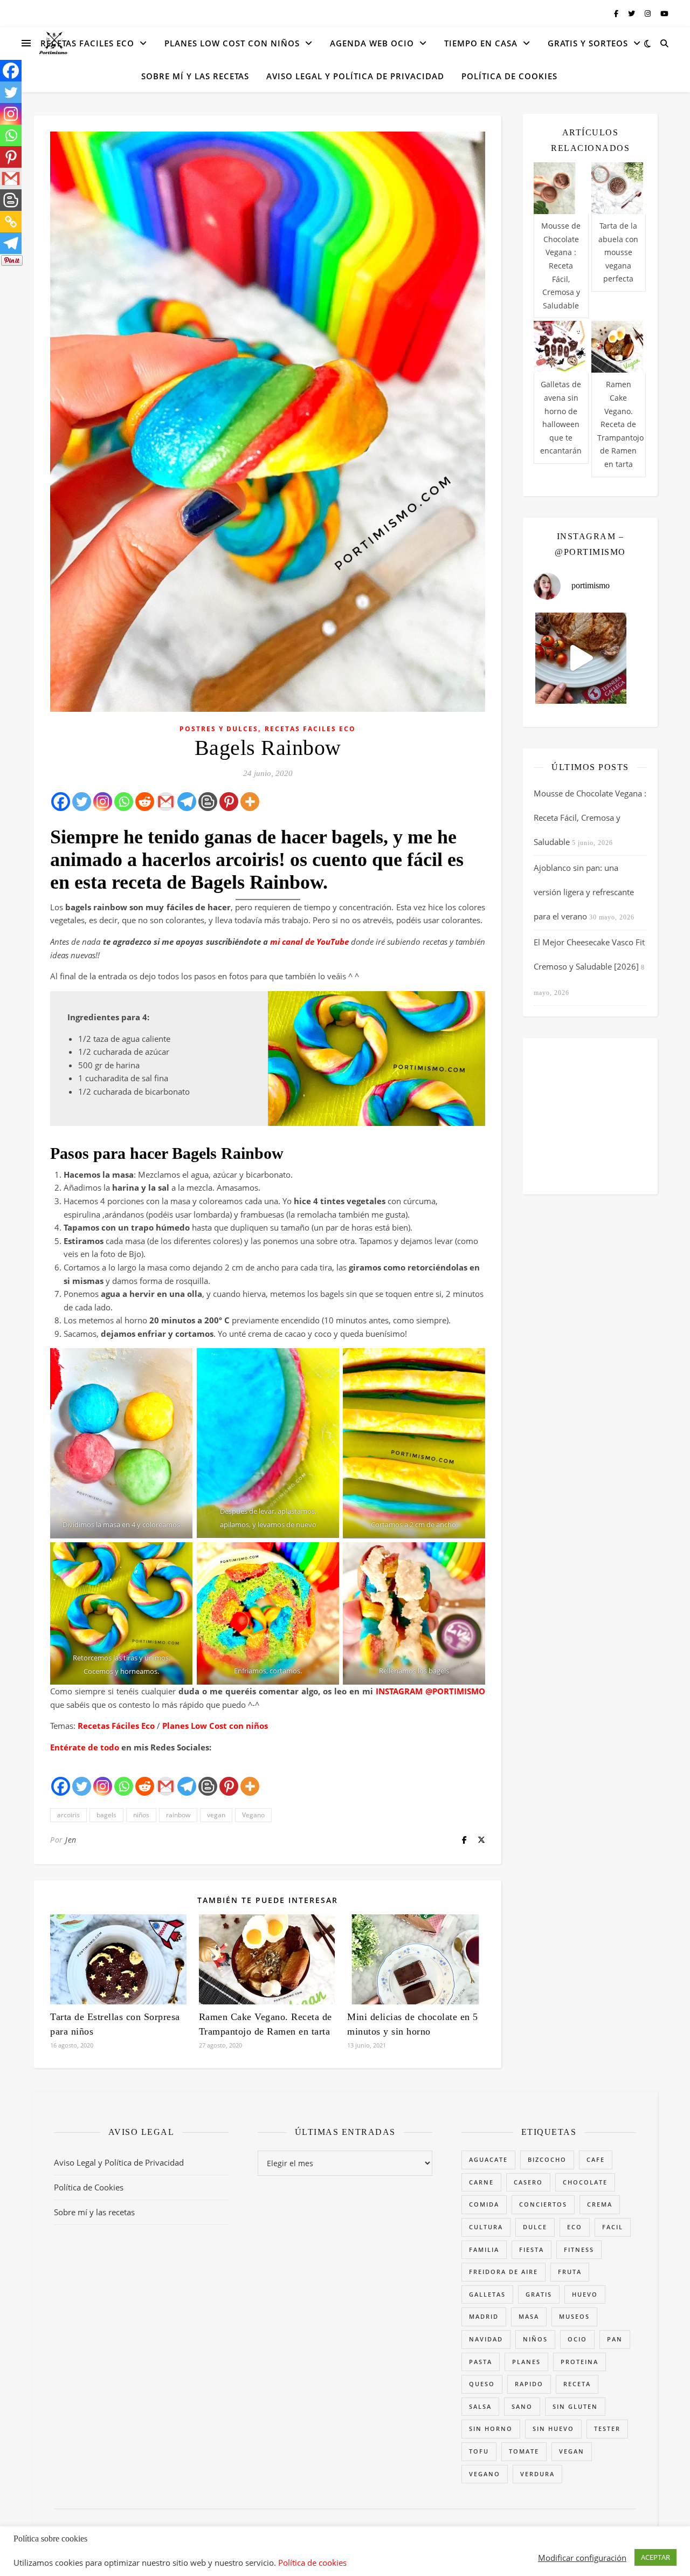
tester (607, 2429)
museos (574, 2316)
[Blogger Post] (208, 802)
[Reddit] (145, 802)
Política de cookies (312, 2563)
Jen (71, 1840)
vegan (216, 1815)
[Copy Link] (11, 222)
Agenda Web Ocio (372, 43)
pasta (481, 2362)
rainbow (178, 1815)
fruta (570, 2272)
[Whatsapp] (124, 802)
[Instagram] (103, 802)
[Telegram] (187, 802)
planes (526, 2362)
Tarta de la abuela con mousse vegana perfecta (618, 252)
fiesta (532, 2249)
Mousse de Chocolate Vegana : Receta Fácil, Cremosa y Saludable (561, 266)
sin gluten (575, 2406)
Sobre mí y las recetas (195, 76)
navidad (486, 2339)
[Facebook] (61, 802)
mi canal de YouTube (309, 942)
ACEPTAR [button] (655, 2557)
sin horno (491, 2429)
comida (484, 2204)
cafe (596, 2159)
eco (575, 2227)
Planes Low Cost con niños (215, 1726)
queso (482, 2384)
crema (600, 2204)
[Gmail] (166, 802)
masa (529, 2316)
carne (481, 2182)
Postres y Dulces (219, 729)
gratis (539, 2294)
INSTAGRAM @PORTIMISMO (429, 1691)
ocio (577, 2339)
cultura (486, 2227)
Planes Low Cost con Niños (232, 43)
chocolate (585, 2182)
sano (522, 2406)
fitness (579, 2249)
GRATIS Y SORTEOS (588, 43)
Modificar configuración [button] (582, 2558)
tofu (479, 2451)
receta (577, 2384)
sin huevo (553, 2429)
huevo (585, 2294)
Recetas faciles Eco (87, 43)
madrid (484, 2316)
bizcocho (547, 2159)
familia (484, 2249)
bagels (106, 1815)
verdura (537, 2474)
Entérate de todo (85, 1747)
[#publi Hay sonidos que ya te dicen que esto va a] (581, 658)
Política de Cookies (509, 76)
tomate (524, 2451)
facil (613, 2227)
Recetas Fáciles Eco (116, 1726)
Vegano (253, 1815)
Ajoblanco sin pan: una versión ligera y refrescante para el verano (584, 892)
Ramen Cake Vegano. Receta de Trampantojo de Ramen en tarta (620, 424)
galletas (487, 2294)
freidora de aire (503, 2272)
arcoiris (68, 1815)
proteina (579, 2362)
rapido (529, 2384)
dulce (535, 2227)
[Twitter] (82, 802)
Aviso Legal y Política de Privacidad (355, 76)
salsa (480, 2406)
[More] (250, 802)
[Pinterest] (229, 802)
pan (615, 2339)
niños (141, 1815)
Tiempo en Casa (481, 43)
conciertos (543, 2204)
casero (528, 2182)
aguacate (488, 2159)
